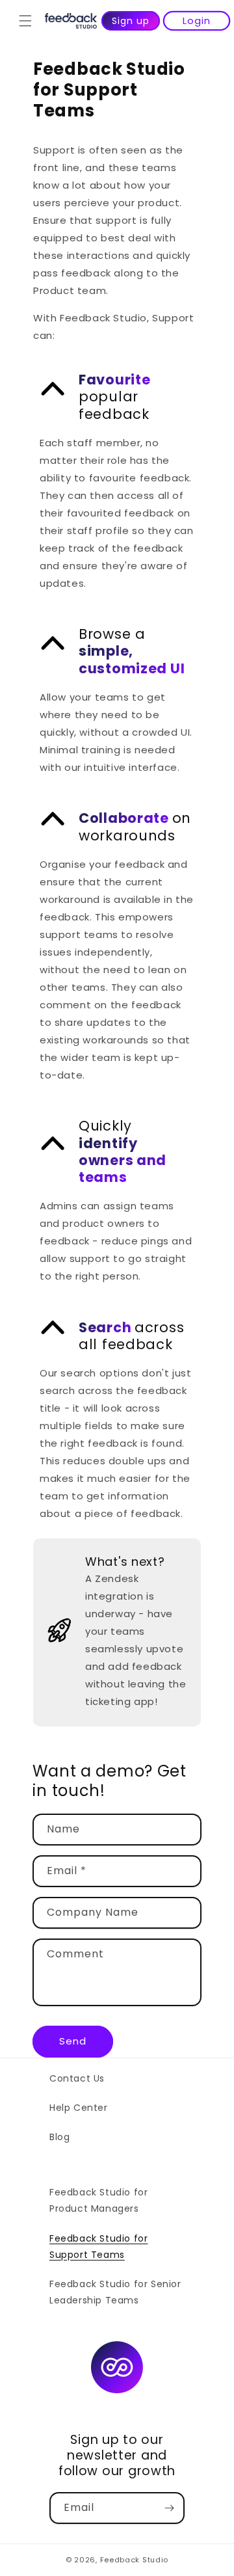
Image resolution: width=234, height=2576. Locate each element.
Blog (59, 2137)
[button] (25, 21)
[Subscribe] (169, 2508)
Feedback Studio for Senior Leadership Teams (115, 2292)
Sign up (131, 21)
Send (73, 2041)
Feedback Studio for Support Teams (98, 2247)
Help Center (79, 2108)
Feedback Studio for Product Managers (98, 2200)
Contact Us (77, 2078)
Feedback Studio (135, 2560)
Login (197, 20)
